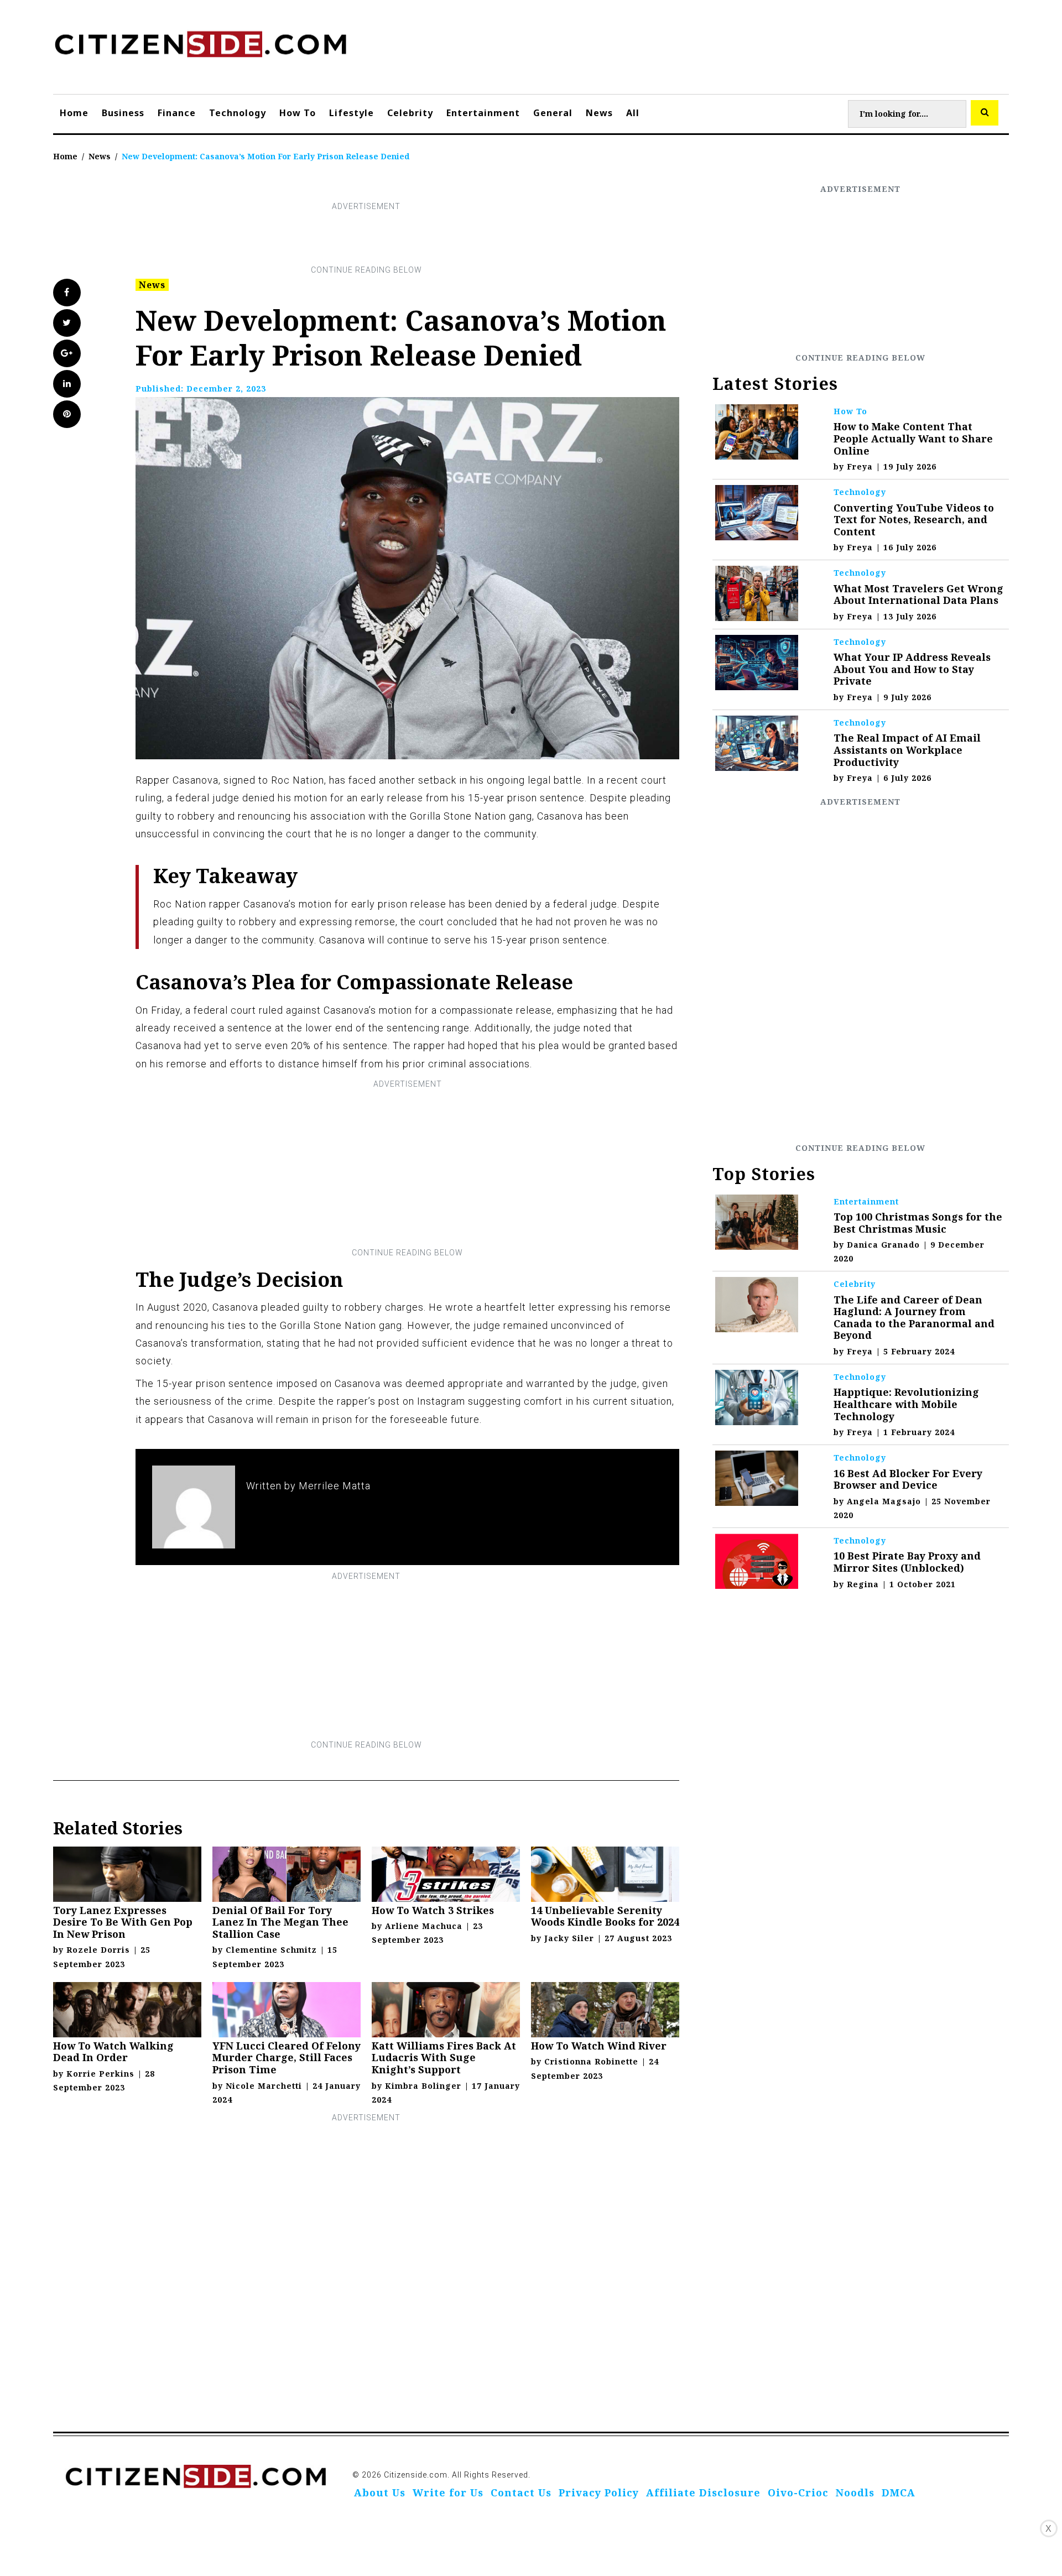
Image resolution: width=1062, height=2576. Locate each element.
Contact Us (521, 2492)
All (633, 113)
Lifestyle (352, 113)
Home (74, 113)
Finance (177, 113)
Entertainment (483, 113)
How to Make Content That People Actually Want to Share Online (913, 438)
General (553, 113)
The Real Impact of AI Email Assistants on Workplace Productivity (907, 750)
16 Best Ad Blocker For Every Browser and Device (908, 1479)
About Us (380, 2492)
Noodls (855, 2492)
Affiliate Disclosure (703, 2492)
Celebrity (410, 113)
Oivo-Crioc (798, 2492)
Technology (238, 113)
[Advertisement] (366, 238)
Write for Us (448, 2492)
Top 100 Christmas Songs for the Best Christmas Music (918, 1223)
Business (123, 113)
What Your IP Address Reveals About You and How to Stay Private (912, 669)
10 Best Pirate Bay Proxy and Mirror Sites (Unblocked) (907, 1562)
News (599, 113)
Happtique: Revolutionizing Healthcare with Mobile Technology (906, 1404)
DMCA (899, 2492)
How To (298, 113)
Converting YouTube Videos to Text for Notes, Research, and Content (914, 520)
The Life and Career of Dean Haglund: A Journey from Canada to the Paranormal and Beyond (914, 1318)
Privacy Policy (599, 2492)
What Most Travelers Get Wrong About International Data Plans (918, 595)
